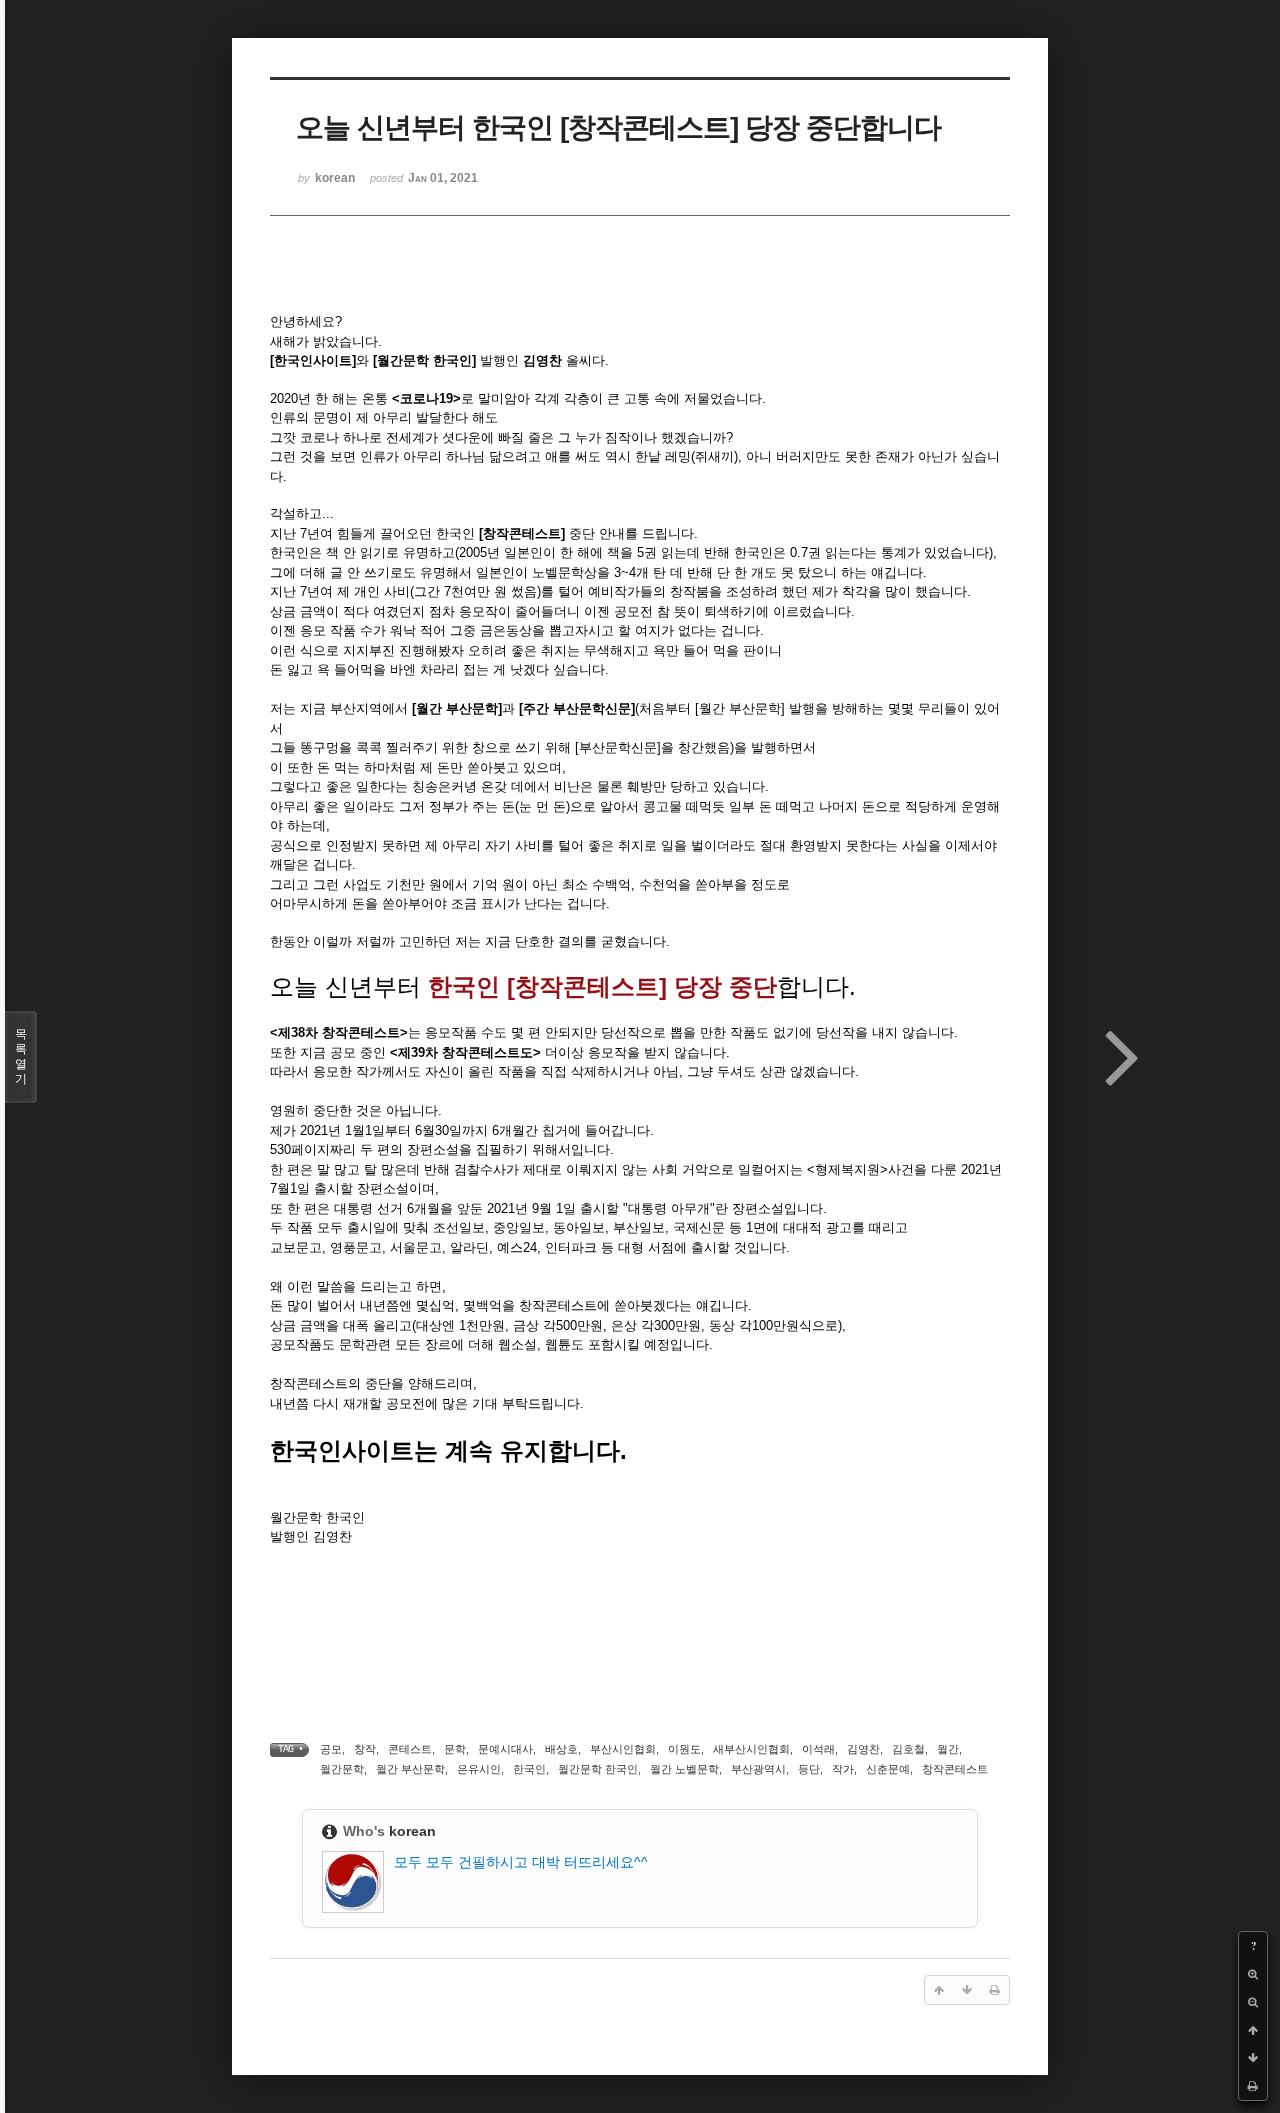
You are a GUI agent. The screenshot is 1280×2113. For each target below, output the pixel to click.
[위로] (1253, 2030)
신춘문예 (888, 1769)
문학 (455, 1749)
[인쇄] (1253, 2086)
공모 (331, 1749)
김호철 (908, 1749)
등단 (809, 1769)
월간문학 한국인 (598, 1769)
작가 (843, 1769)
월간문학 (342, 1769)
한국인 (529, 1769)
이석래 (818, 1749)
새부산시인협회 (751, 1749)
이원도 (684, 1749)
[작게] (1253, 2002)
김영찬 (863, 1749)
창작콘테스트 (955, 1769)
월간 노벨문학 (684, 1769)
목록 (21, 1056)
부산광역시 (758, 1769)
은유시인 (479, 1769)
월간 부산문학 (410, 1769)
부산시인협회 (623, 1749)
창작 (365, 1749)
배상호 (561, 1749)
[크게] (1253, 1974)
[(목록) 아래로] (1253, 2058)
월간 (948, 1749)
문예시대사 (505, 1749)
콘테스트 (410, 1749)
